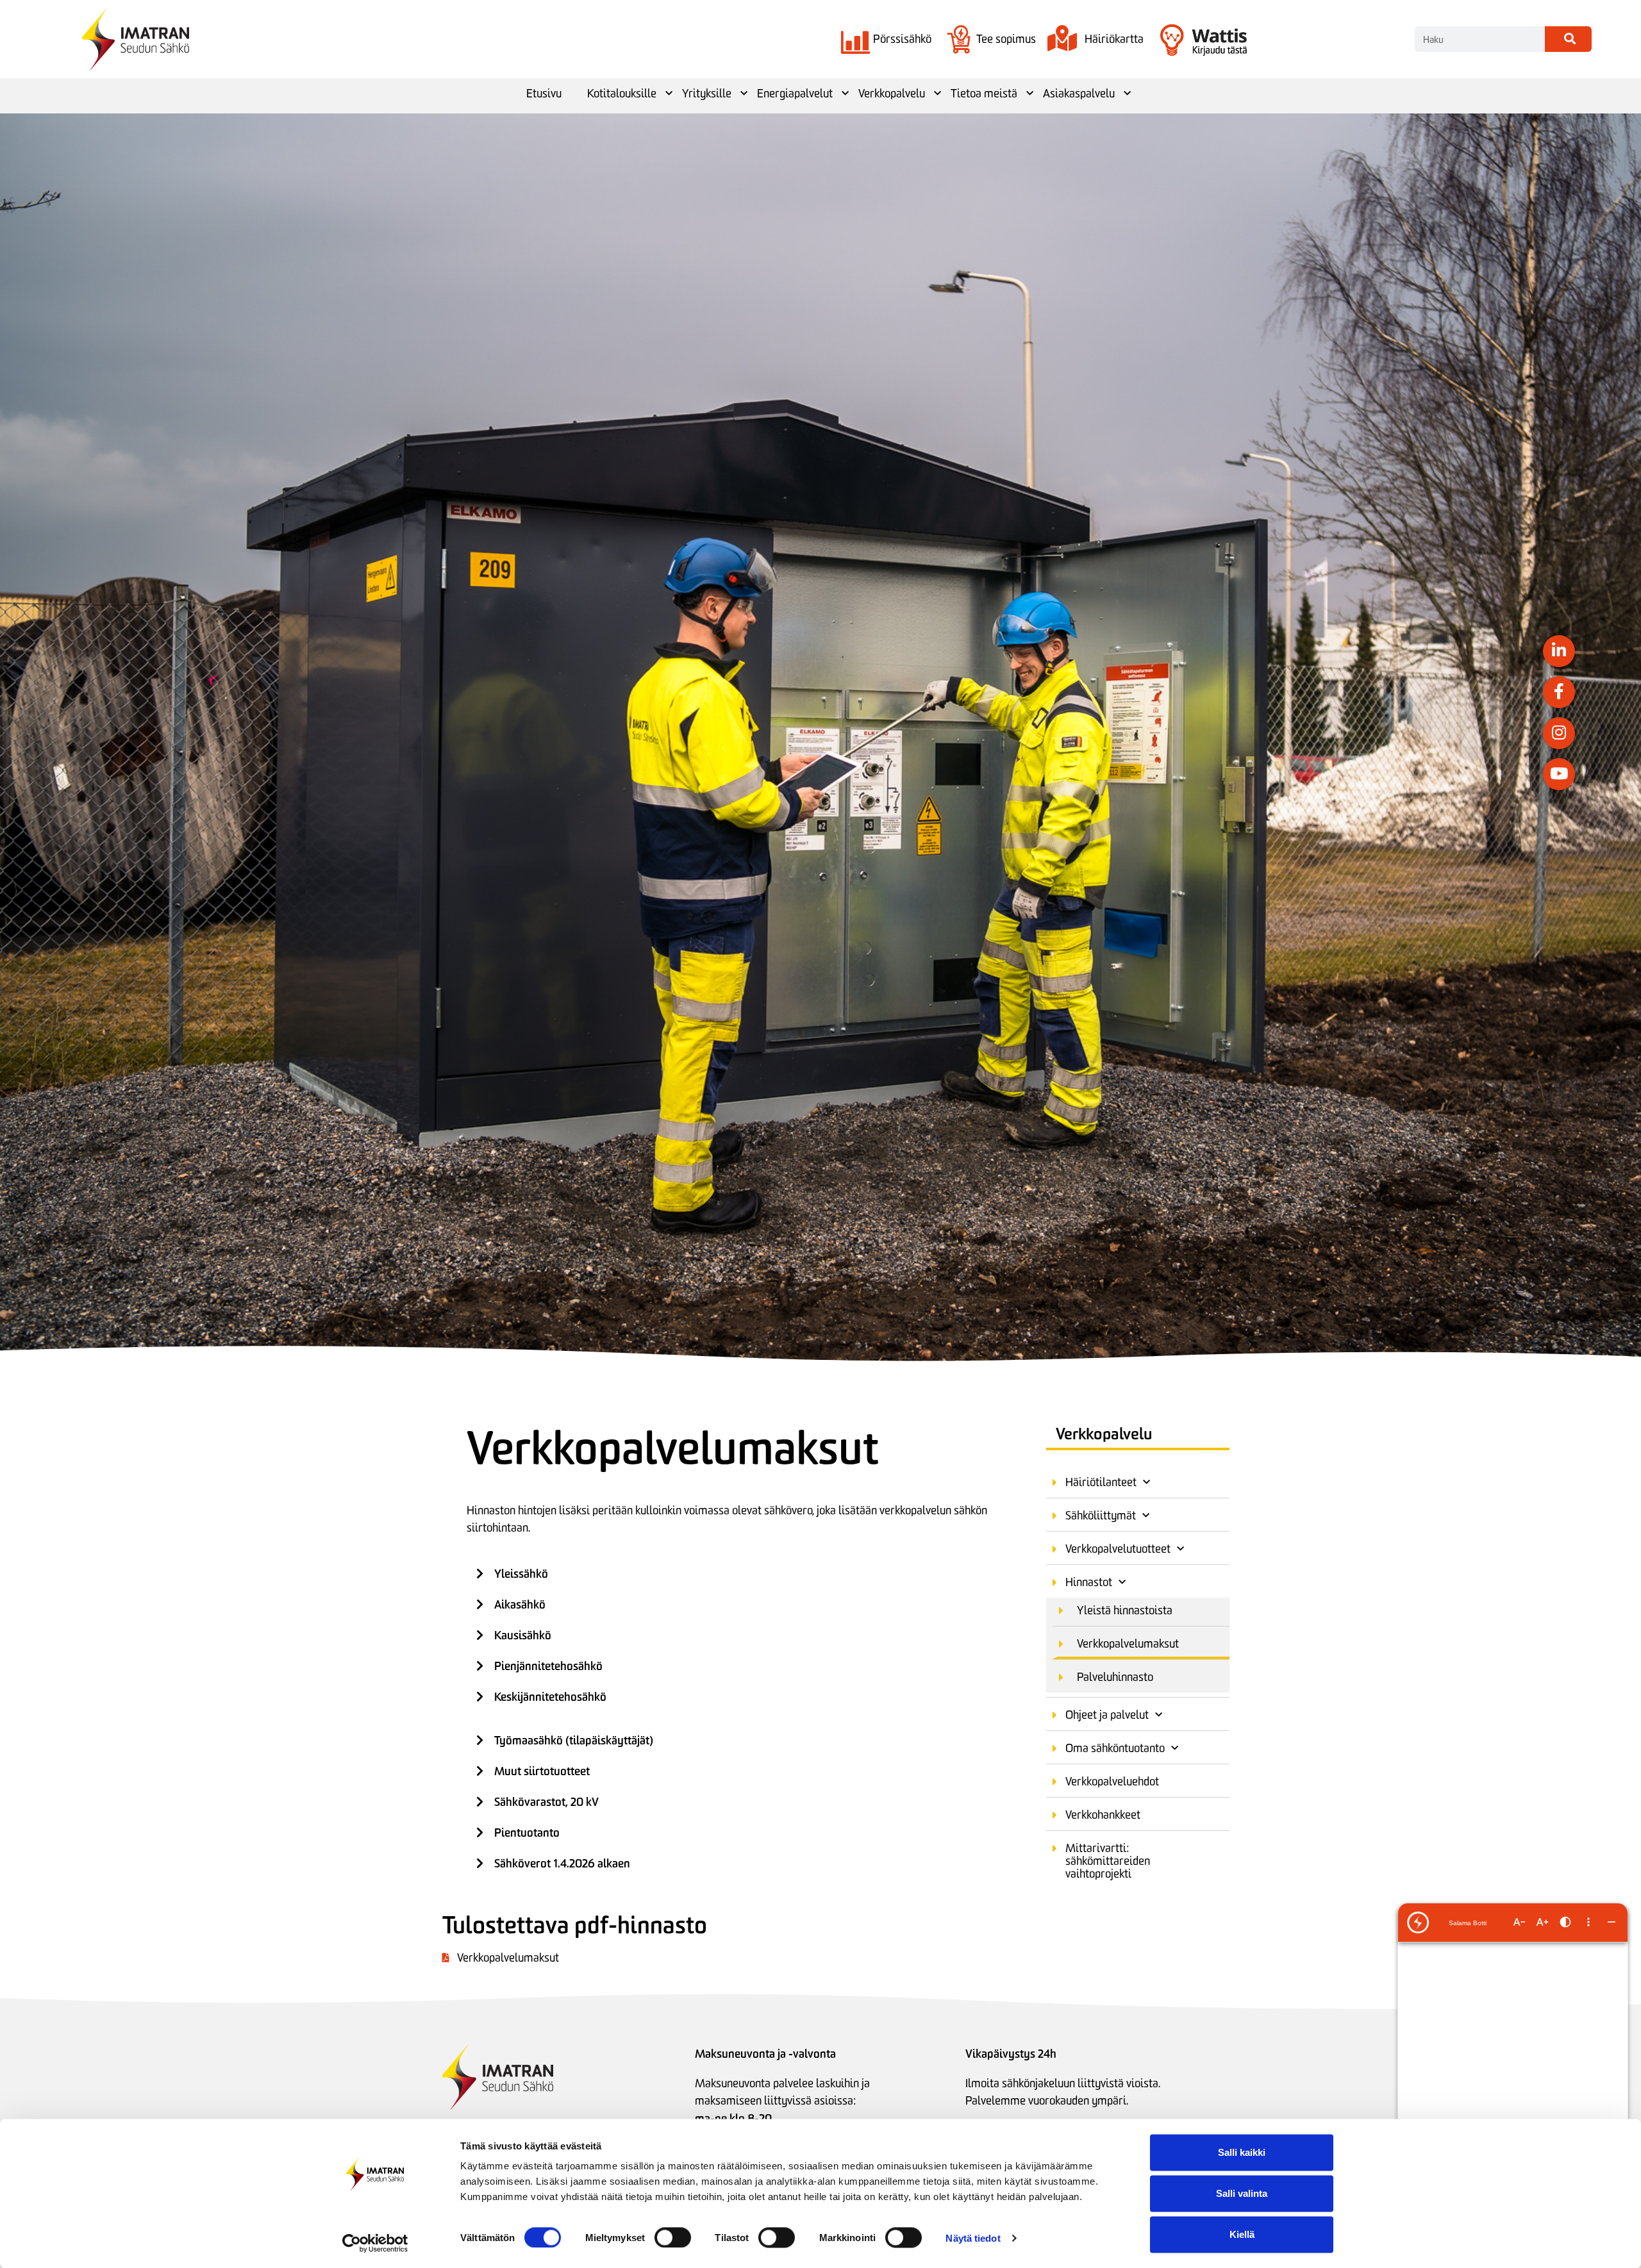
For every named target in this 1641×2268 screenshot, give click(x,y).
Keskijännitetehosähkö (550, 1697)
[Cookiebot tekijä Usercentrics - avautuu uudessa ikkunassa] (375, 2243)
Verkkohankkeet (1103, 1815)
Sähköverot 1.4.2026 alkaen (562, 1863)
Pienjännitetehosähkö (548, 1666)
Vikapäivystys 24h (1011, 2054)
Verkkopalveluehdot (1112, 1782)
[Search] (1568, 39)
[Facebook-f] (1559, 692)
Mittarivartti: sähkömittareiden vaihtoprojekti (1108, 1861)
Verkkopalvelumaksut (1128, 1644)
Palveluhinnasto (1115, 1677)
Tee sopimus (1006, 39)
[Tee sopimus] (959, 39)
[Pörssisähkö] (855, 39)
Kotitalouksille (622, 94)
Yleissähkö (521, 1574)
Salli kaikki (1242, 2152)
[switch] (673, 2237)
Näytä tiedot (973, 2238)
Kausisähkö (523, 1635)
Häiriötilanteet (1101, 1482)
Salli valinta (1242, 2193)
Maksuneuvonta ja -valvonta (765, 2054)
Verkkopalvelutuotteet (1118, 1549)
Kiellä (1242, 2234)
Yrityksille (707, 94)
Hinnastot (1089, 1582)
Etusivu (544, 94)
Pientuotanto (527, 1833)
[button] (737, 1574)
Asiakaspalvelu (1079, 94)
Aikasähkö (520, 1604)
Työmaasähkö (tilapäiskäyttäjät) (574, 1740)
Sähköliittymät (1101, 1516)
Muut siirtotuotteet (542, 1771)
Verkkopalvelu (892, 94)
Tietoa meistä (984, 94)
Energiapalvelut (795, 94)
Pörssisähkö (902, 39)
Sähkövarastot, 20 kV (546, 1802)
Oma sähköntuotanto (1115, 1748)
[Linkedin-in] (1559, 651)
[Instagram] (1559, 733)
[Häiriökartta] (1062, 39)
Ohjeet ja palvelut (1107, 1715)
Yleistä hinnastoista (1125, 1610)
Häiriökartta (1114, 39)
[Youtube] (1559, 774)
